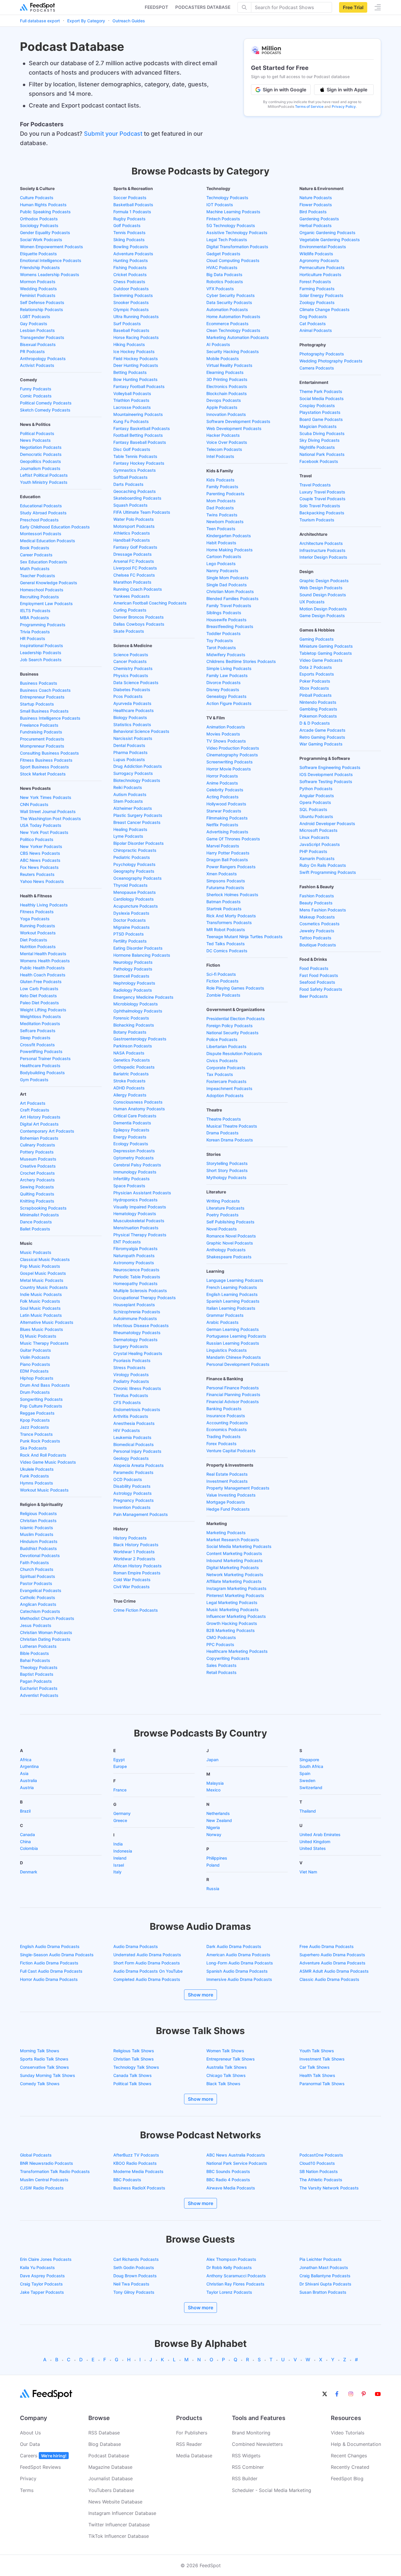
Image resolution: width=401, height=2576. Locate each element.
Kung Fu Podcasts (131, 421)
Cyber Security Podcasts (231, 295)
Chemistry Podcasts (133, 668)
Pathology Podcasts (133, 969)
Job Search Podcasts (41, 660)
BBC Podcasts (127, 2180)
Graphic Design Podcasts (324, 581)
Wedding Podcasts (38, 289)
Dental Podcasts (129, 745)
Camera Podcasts (317, 368)
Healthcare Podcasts (40, 1066)
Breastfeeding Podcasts (230, 626)
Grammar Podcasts (225, 1315)
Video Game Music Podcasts (48, 1462)
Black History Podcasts (136, 1545)
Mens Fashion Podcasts (323, 910)
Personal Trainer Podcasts (45, 1058)
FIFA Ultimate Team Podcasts (142, 512)
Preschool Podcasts (39, 520)
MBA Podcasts (34, 618)
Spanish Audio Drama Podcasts (237, 1971)
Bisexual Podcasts (38, 344)
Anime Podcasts (222, 783)
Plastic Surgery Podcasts (138, 815)
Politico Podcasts (37, 839)
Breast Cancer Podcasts (137, 822)
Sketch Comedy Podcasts (45, 410)
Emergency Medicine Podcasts (143, 997)
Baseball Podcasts (131, 330)
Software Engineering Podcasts (330, 767)
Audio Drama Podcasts (136, 1946)
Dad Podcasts (220, 508)
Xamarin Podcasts (317, 858)
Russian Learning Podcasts (233, 1343)
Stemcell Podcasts (131, 976)
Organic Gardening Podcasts (327, 232)
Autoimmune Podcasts (135, 1318)
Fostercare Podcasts (226, 1081)
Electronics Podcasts (227, 386)
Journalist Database (111, 2478)
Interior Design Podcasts (323, 557)
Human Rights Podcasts (43, 205)
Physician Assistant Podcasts (142, 1193)
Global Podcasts (36, 2155)
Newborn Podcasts (225, 522)
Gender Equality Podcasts (45, 232)
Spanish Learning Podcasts (233, 1301)
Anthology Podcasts (226, 1250)
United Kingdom (315, 1842)
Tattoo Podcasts (315, 938)
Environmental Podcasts (323, 247)
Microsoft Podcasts (319, 830)
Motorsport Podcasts (134, 526)
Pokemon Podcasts (318, 716)
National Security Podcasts (232, 1033)
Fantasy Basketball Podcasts (142, 428)
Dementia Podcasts (132, 1123)
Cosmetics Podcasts (320, 924)
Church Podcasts (37, 1569)
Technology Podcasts (227, 198)
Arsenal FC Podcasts (134, 561)
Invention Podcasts (132, 1507)
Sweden (307, 1780)
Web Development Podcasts (234, 428)
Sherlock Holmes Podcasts (232, 895)
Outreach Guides (129, 21)
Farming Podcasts (317, 289)
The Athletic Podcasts (321, 2180)
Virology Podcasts (131, 1375)
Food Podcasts (314, 968)
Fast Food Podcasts (319, 975)
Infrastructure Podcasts (322, 550)
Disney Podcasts (223, 690)
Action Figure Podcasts (229, 703)
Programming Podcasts (43, 625)
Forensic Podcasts (131, 1018)
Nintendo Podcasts (318, 702)
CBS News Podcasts (40, 853)
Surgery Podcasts (131, 1346)
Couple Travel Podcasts (322, 499)
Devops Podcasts (224, 400)
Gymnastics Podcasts (135, 470)
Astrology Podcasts (133, 1493)
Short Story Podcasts (227, 1170)
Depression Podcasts (134, 1151)
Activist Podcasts (37, 365)
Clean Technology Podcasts (233, 330)
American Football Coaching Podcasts (150, 603)
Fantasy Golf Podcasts (135, 547)
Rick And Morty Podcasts (231, 916)
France (120, 1790)
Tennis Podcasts (129, 232)
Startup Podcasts (37, 704)
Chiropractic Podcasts (135, 850)
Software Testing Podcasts (326, 781)
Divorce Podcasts (224, 682)
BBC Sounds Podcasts (228, 2171)
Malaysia (215, 1783)
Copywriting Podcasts (228, 1658)
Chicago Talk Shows (226, 2075)
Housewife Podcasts (226, 620)
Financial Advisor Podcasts (233, 1402)
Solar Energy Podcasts (321, 295)
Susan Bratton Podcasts (323, 2292)
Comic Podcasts (36, 396)
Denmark (29, 1872)
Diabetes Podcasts (132, 690)
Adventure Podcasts (133, 254)
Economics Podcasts (227, 1429)
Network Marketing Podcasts (235, 1575)
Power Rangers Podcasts (231, 867)
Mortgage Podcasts (226, 1502)
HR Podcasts (33, 638)
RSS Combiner (248, 2467)
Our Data (30, 2444)
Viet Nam (308, 1872)
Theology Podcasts (39, 1667)
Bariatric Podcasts (131, 1074)
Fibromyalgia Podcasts (135, 1248)
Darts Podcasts (128, 484)
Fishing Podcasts (130, 267)
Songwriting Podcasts (41, 1399)
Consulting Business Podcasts (49, 753)
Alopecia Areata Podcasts (139, 1465)
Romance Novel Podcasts (231, 1236)
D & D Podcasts (315, 723)
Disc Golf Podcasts (132, 449)
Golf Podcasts (127, 225)
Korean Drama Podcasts (230, 1140)
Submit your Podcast (113, 134)
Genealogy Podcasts (226, 696)
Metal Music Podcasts (42, 1280)
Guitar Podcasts (36, 1350)
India (118, 1844)
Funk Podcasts (34, 1476)
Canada (27, 1834)
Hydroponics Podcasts (135, 1200)
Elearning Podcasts (225, 372)
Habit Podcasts (221, 543)
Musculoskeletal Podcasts (139, 1221)
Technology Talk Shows (136, 2067)
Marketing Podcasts (226, 1533)
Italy (117, 1872)
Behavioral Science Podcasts (141, 731)
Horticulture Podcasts (320, 274)
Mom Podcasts (221, 501)
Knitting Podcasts (37, 1201)
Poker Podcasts (315, 681)
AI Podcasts (218, 344)
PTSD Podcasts (129, 934)
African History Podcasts (138, 1566)
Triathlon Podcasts (131, 400)
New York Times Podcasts (46, 797)
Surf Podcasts (127, 324)
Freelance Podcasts (39, 725)
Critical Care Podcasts (135, 1116)
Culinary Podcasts (38, 1145)
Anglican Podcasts (38, 1604)
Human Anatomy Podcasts (139, 1109)
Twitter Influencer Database (119, 2525)
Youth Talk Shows (317, 2051)
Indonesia (123, 1851)
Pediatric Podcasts (132, 857)
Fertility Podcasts (130, 941)
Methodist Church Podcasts (47, 1618)
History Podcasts (130, 1538)
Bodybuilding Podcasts (42, 1073)
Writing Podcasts (223, 1201)
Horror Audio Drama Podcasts (49, 1979)
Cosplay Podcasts (317, 405)
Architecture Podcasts (321, 543)
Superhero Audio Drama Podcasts (332, 1955)
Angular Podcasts (317, 796)
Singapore (309, 1760)
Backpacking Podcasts (322, 513)
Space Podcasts (129, 1186)
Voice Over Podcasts (227, 442)
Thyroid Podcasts (130, 885)
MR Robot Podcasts (226, 930)
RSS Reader (189, 2444)
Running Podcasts (38, 926)
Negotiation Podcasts (41, 447)
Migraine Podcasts (132, 927)
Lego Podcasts (221, 564)
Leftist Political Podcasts (44, 475)
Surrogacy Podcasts (133, 773)
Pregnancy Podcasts (134, 1500)
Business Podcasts (39, 683)
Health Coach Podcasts (43, 975)
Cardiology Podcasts (134, 899)
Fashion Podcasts (317, 896)
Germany (122, 1813)
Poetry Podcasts (223, 1215)
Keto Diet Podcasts (38, 996)
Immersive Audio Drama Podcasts (239, 1979)
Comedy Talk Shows (40, 2084)
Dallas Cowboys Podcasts (139, 624)
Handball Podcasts (132, 540)
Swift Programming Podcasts (328, 872)
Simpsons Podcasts (226, 881)
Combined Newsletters (257, 2444)
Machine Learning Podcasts (233, 212)
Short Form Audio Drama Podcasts (147, 1963)
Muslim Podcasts (37, 1534)
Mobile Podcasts (223, 358)
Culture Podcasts (37, 198)
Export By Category (86, 21)
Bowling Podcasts (131, 247)
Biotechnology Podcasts (137, 780)
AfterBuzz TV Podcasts (136, 2155)
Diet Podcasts (34, 940)
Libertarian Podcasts (226, 1046)
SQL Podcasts (313, 809)
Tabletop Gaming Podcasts (326, 653)
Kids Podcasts (220, 480)
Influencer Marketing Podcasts (236, 1616)
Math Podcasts (35, 569)
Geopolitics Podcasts (41, 461)
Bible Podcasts (34, 1653)
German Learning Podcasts (233, 1329)
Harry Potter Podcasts (228, 853)
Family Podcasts (222, 487)
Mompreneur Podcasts (42, 746)
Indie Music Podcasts (41, 1294)
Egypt (119, 1760)
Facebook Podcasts (319, 461)
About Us (30, 2433)
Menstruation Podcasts (136, 1228)
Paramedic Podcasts (133, 1472)
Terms (27, 2490)
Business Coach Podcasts (45, 690)
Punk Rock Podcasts (40, 1441)
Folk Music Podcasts (40, 1301)
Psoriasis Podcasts (132, 1360)
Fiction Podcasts (223, 981)
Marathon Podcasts (132, 582)
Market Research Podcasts (233, 1540)
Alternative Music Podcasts (47, 1322)
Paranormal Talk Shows (322, 2084)
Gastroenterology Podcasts (140, 1039)
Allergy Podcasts (130, 1095)
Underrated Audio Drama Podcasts (147, 1955)
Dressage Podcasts (133, 554)
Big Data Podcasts (224, 274)
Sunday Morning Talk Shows (48, 2075)
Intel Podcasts (220, 456)
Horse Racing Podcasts (136, 337)
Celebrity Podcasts (225, 790)
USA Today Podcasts (41, 825)
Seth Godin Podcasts (134, 2267)
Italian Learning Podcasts (231, 1308)
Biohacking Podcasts (134, 1025)
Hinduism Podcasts (39, 1541)
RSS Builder (245, 2478)
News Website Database (115, 2502)
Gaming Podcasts (317, 639)
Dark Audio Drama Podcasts (234, 1946)
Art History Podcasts (40, 1117)
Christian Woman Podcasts (46, 1632)
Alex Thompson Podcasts (231, 2259)
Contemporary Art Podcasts (47, 1131)
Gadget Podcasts (223, 254)
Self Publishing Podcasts (230, 1222)
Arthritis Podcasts (131, 1416)
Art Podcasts (33, 1103)
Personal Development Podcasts (238, 1364)
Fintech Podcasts (223, 219)
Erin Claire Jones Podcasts (46, 2259)
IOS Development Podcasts (326, 774)
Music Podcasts (36, 1252)
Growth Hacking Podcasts (232, 1623)
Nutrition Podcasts (38, 947)
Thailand (308, 1811)
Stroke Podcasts (129, 1081)
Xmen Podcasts (222, 874)
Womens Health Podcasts (45, 961)
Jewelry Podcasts (317, 931)
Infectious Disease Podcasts (141, 1325)
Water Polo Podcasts (134, 519)
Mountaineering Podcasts (138, 414)
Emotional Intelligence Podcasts (51, 260)
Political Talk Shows (132, 2084)
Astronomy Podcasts (134, 1263)
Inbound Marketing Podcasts (235, 1560)
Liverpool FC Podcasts (135, 568)
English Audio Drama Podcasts (50, 1946)
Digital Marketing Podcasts (233, 1567)
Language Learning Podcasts (235, 1280)
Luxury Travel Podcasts (322, 492)
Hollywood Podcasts (226, 804)
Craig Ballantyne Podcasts (325, 2276)
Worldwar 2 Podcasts (134, 1559)
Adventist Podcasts (39, 1695)
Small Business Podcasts (44, 711)
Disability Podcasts (132, 1486)
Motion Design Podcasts (323, 609)
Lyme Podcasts (128, 836)
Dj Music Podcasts (38, 1336)
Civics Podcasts (222, 1061)
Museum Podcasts (38, 1159)
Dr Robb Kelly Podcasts (229, 2267)
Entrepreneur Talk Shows (231, 2059)
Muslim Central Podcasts (44, 2180)
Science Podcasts (131, 655)
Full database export (40, 21)
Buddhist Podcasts (38, 1548)
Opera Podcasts (315, 802)
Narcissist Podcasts (133, 738)
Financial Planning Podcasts (233, 1394)
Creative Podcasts (38, 1166)
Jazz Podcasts (34, 1427)
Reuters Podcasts (37, 874)
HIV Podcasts (127, 1430)
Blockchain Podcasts (227, 393)
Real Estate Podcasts (227, 1474)
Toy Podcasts (220, 640)
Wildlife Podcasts (316, 254)
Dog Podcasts (313, 316)
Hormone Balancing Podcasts (142, 955)
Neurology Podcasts (133, 962)
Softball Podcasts (130, 477)
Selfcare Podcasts (38, 1031)
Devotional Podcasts (40, 1555)
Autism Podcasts (130, 794)
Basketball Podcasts (133, 205)
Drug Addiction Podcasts (138, 766)
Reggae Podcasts (37, 1413)
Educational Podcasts (41, 506)
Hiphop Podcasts (37, 1378)
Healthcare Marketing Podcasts (237, 1651)
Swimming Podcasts (133, 295)
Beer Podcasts (314, 996)
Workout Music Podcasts (44, 1490)
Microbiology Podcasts (136, 1004)
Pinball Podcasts (316, 695)
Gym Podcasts (34, 1080)
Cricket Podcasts (130, 274)
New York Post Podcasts (44, 832)
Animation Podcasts (226, 727)
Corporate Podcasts (226, 1068)
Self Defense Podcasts (42, 302)
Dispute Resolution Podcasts (234, 1053)
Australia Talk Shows (227, 2067)
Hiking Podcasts (129, 344)
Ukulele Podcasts (37, 1469)
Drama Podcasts (223, 1133)
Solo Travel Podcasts (320, 506)
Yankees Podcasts (132, 596)
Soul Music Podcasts (40, 1308)
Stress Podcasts (129, 1367)
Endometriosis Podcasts (137, 1409)
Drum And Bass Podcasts (45, 1385)
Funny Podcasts (36, 389)
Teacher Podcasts (38, 576)
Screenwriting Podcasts (230, 762)
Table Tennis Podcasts (135, 456)
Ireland (120, 1858)
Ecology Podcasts (131, 1144)
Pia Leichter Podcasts (321, 2259)
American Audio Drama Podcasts (238, 1955)
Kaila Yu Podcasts (37, 2267)
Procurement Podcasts (42, 739)
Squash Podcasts (130, 505)
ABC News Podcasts (40, 860)
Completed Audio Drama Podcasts (147, 1979)
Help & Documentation (356, 2444)
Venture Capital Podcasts (231, 1451)
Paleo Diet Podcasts (39, 1003)
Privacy (28, 2478)
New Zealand (219, 1820)
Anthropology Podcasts (43, 358)
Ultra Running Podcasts (136, 316)
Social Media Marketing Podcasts (239, 1546)
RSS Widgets (246, 2456)
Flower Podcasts (316, 205)
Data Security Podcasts (229, 302)
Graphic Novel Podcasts (230, 1243)
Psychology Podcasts (134, 864)
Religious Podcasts (38, 1513)
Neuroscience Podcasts (136, 1270)
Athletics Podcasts (132, 533)
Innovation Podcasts (226, 414)
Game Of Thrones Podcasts (233, 839)
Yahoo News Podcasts (42, 881)
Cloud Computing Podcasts (233, 260)
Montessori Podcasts (41, 534)
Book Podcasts (35, 548)
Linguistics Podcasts (227, 1350)
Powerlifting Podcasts (41, 1051)
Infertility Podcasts (132, 1179)
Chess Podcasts (129, 282)
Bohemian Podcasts (39, 1138)
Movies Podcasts (223, 734)
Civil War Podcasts (132, 1587)
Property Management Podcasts (238, 1488)
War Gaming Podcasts (321, 744)
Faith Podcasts (34, 1562)
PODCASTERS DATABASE (203, 7)
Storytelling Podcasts (227, 1163)
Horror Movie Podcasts (229, 769)
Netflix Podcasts (222, 825)
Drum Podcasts (35, 1392)
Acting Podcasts (223, 797)
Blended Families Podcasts (232, 598)
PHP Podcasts (313, 851)
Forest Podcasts (315, 282)
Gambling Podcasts (318, 709)
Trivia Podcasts (35, 632)
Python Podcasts (316, 789)
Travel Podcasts (315, 485)
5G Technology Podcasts (231, 225)
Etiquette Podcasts (38, 254)
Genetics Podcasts (132, 1060)
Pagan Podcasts (36, 1681)
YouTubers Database (111, 2490)
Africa (26, 1760)
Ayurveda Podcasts (132, 703)
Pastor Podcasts (36, 1583)
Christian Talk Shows (134, 2059)
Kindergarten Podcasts (229, 536)
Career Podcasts (36, 555)
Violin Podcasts (35, 1357)
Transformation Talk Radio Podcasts (55, 2171)
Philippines (217, 1858)
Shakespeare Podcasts (229, 1257)
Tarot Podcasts (221, 648)
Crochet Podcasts (37, 1173)
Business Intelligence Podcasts (50, 718)
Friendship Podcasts (40, 267)
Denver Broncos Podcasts (139, 617)
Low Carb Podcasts (39, 989)
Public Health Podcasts (42, 968)
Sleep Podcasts (35, 1038)
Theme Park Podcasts (321, 391)
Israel (119, 1865)
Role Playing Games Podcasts (235, 988)
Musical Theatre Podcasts (232, 1126)
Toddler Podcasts (224, 633)
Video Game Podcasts (321, 660)
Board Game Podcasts (321, 419)
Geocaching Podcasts (135, 491)
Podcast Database (109, 2456)
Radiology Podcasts (133, 990)
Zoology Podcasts (317, 302)
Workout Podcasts (38, 933)
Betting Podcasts (130, 372)
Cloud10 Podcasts (317, 2163)
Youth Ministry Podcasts (44, 482)
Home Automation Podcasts (233, 316)
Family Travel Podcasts (229, 606)
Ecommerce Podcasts (228, 324)
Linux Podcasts (314, 837)
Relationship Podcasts (42, 309)
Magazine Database (110, 2467)
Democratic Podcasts (41, 454)
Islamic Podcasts (37, 1528)
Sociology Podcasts (39, 225)
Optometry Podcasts (134, 1158)
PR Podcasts (32, 351)
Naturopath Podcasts (134, 1256)
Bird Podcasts (313, 212)
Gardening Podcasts (319, 219)
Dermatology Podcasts (135, 1340)
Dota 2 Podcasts (316, 667)
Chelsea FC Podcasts (134, 575)
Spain (305, 1773)
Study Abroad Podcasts (43, 513)
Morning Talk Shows (40, 2051)
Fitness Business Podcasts (46, 760)
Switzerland (311, 1787)
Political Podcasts (37, 433)
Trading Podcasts (224, 1436)
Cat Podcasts (313, 324)
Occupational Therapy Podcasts (145, 1298)
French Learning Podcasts (232, 1287)
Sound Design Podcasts (323, 595)
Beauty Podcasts (316, 903)
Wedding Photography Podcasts (331, 361)
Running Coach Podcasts (138, 589)
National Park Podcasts (322, 454)
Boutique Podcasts (318, 945)
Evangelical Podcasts (41, 1590)
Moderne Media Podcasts (138, 2171)
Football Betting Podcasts (138, 435)
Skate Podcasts (129, 631)
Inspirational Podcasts (42, 645)
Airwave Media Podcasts (231, 2188)
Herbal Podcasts (316, 225)
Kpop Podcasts (35, 1420)
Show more (201, 1995)
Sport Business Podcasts (44, 767)
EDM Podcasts (34, 1371)
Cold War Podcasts (132, 1580)
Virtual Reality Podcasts (229, 365)
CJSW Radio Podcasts (42, 2188)
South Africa (311, 1766)
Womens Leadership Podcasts (50, 274)
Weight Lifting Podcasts (43, 1010)
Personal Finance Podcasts (233, 1388)
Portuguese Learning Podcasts (236, 1336)
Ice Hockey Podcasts (134, 351)
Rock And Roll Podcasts (43, 1455)
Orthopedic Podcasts (134, 1067)
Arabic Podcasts (223, 1322)
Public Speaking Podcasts (45, 212)
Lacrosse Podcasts (132, 407)
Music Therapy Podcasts (44, 1343)
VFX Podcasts (220, 289)
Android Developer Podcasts (327, 823)
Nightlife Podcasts (317, 447)
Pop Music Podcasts (40, 1266)
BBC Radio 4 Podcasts (228, 2180)
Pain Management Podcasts (141, 1514)
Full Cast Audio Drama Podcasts (51, 1971)
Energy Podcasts (130, 1137)
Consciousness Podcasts (138, 1102)
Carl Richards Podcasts (136, 2259)
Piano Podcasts (35, 1364)
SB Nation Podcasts (319, 2171)
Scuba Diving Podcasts (322, 433)
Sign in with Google (284, 90)
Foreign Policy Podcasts (230, 1026)
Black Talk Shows (223, 2084)
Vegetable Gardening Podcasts (330, 240)
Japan (212, 1760)
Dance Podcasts (36, 1222)
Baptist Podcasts (37, 1674)
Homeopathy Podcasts (135, 1283)
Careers (43, 2456)
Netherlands (218, 1813)
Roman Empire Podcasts (137, 1573)
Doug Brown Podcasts (135, 2276)
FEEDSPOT (156, 7)
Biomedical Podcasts (134, 1444)
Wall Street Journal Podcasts (48, 811)
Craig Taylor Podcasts (41, 2284)
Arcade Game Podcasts (322, 730)
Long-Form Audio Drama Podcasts (240, 1963)
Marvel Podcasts (223, 846)
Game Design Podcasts (322, 616)
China (25, 1842)
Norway (214, 1834)
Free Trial (353, 7)
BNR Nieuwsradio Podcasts (47, 2163)
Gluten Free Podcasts (41, 981)
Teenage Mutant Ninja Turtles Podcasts (245, 937)
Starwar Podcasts (224, 811)
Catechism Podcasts (40, 1611)
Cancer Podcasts (130, 661)
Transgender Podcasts (42, 337)
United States (313, 1848)
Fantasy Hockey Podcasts (139, 463)
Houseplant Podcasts (134, 1305)
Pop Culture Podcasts (41, 1406)
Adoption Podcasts (225, 1095)
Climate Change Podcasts (325, 309)
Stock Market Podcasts (43, 774)
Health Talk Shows (317, 2075)
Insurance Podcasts (226, 1416)
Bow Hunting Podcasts (135, 379)
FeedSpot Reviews (40, 2467)
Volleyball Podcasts (132, 393)
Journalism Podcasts (40, 468)
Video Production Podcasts (233, 748)
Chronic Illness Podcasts (137, 1388)
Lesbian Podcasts (37, 330)
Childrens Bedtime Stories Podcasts (241, 661)
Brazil (25, 1811)
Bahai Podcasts (35, 1660)
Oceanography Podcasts (138, 878)
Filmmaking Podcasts (227, 818)
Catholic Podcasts (38, 1597)
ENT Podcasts (127, 1242)
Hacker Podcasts (223, 435)
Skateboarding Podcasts (137, 498)
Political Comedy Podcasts (46, 403)
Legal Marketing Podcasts (232, 1602)
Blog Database (105, 2444)
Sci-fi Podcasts (221, 974)
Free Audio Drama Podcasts (327, 1946)
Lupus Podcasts (129, 759)
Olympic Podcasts (131, 309)
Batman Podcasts (224, 902)
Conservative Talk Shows (44, 2067)
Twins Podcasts (222, 515)
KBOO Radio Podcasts (135, 2163)
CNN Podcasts (34, 804)
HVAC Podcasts (222, 267)
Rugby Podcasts (129, 219)
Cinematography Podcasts (232, 755)
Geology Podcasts (131, 1458)
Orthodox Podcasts (39, 219)
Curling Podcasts (130, 610)
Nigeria (213, 1827)
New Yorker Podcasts (41, 846)
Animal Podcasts (316, 330)
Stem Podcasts (128, 801)
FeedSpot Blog (347, 2478)
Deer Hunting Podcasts (136, 365)
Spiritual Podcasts (38, 1576)
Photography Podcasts (322, 354)
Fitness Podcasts (37, 912)
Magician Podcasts (318, 426)
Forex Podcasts (221, 1444)
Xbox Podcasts (314, 688)
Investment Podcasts (227, 1481)
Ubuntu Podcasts (316, 816)
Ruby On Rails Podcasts (323, 865)
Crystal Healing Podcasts (138, 1353)
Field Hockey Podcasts (136, 358)
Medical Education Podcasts (48, 541)
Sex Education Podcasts (44, 562)
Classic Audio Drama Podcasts (329, 1979)
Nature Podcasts (316, 198)
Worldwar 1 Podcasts (134, 1552)
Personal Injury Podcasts (137, 1451)
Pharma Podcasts (130, 752)
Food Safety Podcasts (321, 989)
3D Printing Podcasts (227, 379)
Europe (120, 1766)
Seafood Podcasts (317, 982)
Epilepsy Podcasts (131, 1130)
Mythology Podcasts (226, 1177)
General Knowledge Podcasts (49, 583)
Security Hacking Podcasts (233, 351)
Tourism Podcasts (317, 520)
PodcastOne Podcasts (321, 2155)
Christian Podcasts (38, 1520)
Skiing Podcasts (129, 240)
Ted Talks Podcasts (226, 944)
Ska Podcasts (33, 1448)
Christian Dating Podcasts (45, 1639)
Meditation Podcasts (40, 1023)
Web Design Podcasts (321, 588)
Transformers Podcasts (229, 922)
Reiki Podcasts (128, 787)
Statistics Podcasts (132, 724)
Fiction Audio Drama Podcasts (49, 1963)
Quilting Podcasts (37, 1194)
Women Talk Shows (225, 2051)
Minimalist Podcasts (39, 1215)
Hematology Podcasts (135, 1214)
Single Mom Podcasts (228, 578)
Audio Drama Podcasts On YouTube (148, 1971)
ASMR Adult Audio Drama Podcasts (334, 1971)
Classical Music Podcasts (45, 1259)
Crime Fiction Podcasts (136, 1610)
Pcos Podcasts (128, 696)
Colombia (29, 1848)
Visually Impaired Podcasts (140, 1207)
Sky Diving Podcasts (320, 440)
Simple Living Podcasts (229, 668)
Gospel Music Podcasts (43, 1273)
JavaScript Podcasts (320, 844)
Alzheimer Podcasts (133, 808)
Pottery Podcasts (37, 1152)
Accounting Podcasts (227, 1423)
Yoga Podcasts (35, 919)
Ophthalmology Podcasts (138, 1011)
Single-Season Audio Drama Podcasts (57, 1955)
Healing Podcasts (130, 829)
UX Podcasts (312, 602)
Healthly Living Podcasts (44, 905)
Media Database (194, 2456)
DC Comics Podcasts (227, 951)
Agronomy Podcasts (319, 260)
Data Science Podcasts (136, 682)
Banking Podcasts (224, 1409)
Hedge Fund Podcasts (228, 1509)
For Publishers (192, 2433)
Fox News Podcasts (39, 867)
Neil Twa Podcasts (131, 2284)
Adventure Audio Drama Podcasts (332, 1963)
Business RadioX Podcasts (139, 2188)
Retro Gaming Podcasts (322, 737)
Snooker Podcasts (131, 302)
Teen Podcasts (221, 529)
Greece (120, 1820)
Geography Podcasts (134, 871)
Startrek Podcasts (224, 909)
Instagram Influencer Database (122, 2513)
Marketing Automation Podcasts (238, 337)
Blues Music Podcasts (42, 1329)
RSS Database (104, 2433)
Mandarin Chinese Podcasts (234, 1357)
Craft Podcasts (35, 1110)
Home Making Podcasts (230, 550)
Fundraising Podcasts (41, 732)
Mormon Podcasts (38, 282)
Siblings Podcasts (224, 613)
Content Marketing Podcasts (234, 1553)
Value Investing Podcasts (231, 1495)
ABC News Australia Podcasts (236, 2155)
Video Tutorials (348, 2433)
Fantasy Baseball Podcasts (140, 442)
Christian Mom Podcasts (230, 591)
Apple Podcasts (222, 407)
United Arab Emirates (320, 1834)
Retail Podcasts (221, 1672)
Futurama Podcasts (225, 888)
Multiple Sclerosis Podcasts (140, 1290)
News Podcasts (35, 440)
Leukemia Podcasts (132, 1437)
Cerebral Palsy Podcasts (137, 1165)
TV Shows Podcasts (226, 741)
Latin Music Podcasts (41, 1315)
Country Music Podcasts (44, 1287)
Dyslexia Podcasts (131, 913)
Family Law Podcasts (227, 675)
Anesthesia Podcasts (134, 1423)
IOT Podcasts (220, 205)
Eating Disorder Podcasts (138, 948)
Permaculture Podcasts (322, 267)
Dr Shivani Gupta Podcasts (325, 2284)
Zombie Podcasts (223, 995)
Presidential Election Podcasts (236, 1019)
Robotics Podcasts (225, 282)
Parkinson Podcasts (133, 1046)
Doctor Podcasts (130, 920)
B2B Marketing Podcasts (231, 1630)
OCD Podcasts (128, 1479)
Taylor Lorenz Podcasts (229, 2292)
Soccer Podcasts (130, 198)
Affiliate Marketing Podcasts (234, 1581)
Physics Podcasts (131, 675)
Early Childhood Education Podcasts (55, 527)
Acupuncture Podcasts (136, 906)
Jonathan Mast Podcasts (324, 2267)
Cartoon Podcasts (224, 556)
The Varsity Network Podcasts (329, 2188)
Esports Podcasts (317, 674)
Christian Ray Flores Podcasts (235, 2284)
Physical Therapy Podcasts (140, 1235)
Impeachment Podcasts (229, 1088)
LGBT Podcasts (35, 316)
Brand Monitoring (251, 2433)
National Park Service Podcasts (237, 2163)
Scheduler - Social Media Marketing (272, 2490)
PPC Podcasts (220, 1644)
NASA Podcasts (129, 1053)
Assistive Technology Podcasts (237, 232)
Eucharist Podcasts (39, 1688)
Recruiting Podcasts (39, 597)
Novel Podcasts (222, 1229)
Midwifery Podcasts (226, 655)
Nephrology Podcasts (134, 983)
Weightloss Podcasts (41, 1016)
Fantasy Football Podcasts (139, 386)
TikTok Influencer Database (119, 2536)
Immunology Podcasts (135, 1172)
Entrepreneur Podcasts (42, 697)
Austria (27, 1787)
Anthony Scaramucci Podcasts (236, 2276)
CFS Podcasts (127, 1402)
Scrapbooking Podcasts (43, 1208)
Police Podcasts (222, 1039)
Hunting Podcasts (131, 260)
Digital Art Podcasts (39, 1124)
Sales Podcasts (221, 1665)
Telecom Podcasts (224, 449)
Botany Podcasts (130, 1032)
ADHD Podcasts (129, 1088)
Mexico (213, 1790)
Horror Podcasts (222, 776)
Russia (213, 1889)
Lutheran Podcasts (38, 1646)
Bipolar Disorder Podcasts (139, 843)
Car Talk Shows (315, 2067)
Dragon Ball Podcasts (227, 860)
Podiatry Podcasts (131, 1381)
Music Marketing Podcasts (232, 1609)
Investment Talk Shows (322, 2059)
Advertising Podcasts (227, 832)
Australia (28, 1780)
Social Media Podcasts (322, 398)
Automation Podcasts (227, 309)
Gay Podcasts (34, 324)
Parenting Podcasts (225, 494)
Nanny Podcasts (222, 571)
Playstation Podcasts (320, 412)
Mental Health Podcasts (43, 954)
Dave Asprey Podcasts (42, 2276)
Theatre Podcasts (224, 1119)
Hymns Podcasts (37, 1483)
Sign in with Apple (347, 90)
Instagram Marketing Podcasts (236, 1588)
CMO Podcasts (221, 1637)
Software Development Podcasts (238, 421)
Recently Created (350, 2467)
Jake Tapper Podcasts (42, 2292)
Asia (24, 1773)
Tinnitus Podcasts (131, 1395)
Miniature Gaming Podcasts (326, 646)
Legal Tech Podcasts (227, 240)
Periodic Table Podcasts (137, 1277)
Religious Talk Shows (134, 2051)
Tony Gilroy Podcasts (134, 2292)
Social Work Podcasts (41, 240)
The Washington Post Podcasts (50, 818)
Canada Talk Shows (133, 2075)
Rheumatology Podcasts (137, 1332)
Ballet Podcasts (35, 1229)
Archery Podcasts (37, 1180)
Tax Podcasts (220, 1074)
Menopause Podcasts (135, 892)
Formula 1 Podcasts (132, 212)
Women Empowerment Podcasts (52, 247)
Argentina (29, 1766)
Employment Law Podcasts (46, 603)
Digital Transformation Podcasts (237, 247)
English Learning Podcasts (232, 1294)
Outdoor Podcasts (131, 289)
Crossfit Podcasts (37, 1045)
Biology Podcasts (130, 717)
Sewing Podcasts (37, 1187)
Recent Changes (349, 2456)
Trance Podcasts (36, 1434)
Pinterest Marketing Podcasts (235, 1595)
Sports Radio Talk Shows (44, 2059)
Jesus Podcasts (36, 1625)
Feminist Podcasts (38, 295)
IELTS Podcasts (35, 611)
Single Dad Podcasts (227, 585)
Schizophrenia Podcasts (137, 1312)
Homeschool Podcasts (42, 590)
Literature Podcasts (225, 1208)
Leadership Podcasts (41, 653)
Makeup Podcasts (317, 917)
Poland (213, 1865)
